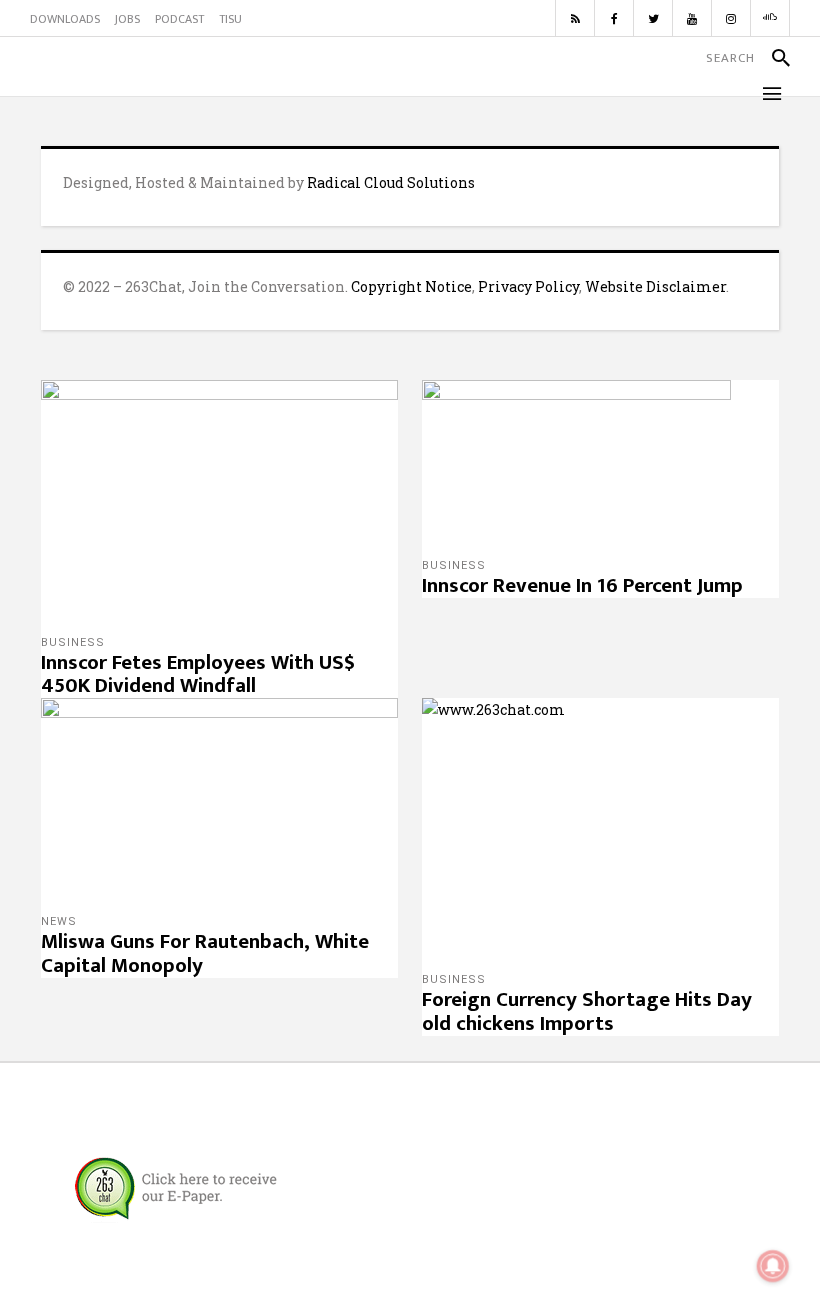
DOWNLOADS (65, 19)
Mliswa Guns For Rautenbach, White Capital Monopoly (205, 953)
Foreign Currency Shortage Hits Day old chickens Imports (587, 1011)
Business (73, 642)
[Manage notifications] (773, 1266)
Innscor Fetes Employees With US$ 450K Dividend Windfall (198, 674)
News (59, 921)
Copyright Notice (411, 286)
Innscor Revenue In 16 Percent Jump (582, 585)
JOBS (127, 19)
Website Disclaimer (655, 286)
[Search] (772, 58)
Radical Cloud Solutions (391, 182)
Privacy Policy (528, 286)
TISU (230, 19)
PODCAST (179, 19)
